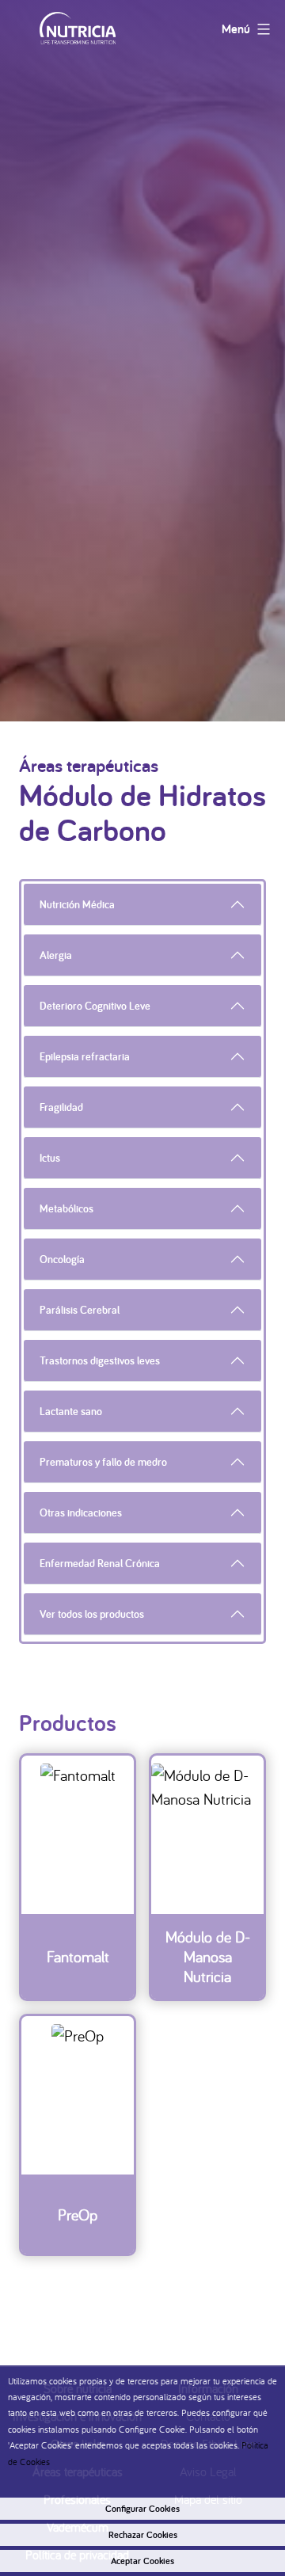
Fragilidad (61, 1107)
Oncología (62, 1259)
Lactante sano (71, 1411)
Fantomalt (78, 1956)
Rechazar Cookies (143, 2535)
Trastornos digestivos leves (100, 1360)
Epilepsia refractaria (85, 1056)
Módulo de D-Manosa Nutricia (208, 1956)
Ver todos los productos (92, 1614)
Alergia (56, 955)
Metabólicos (66, 1208)
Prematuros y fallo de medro (103, 1462)
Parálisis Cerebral (80, 1310)
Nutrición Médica (77, 904)
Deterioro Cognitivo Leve (95, 1006)
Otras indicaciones (81, 1512)
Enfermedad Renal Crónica (100, 1563)
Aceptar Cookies (142, 2561)
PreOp (78, 2215)
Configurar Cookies (142, 2509)
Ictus (50, 1158)
